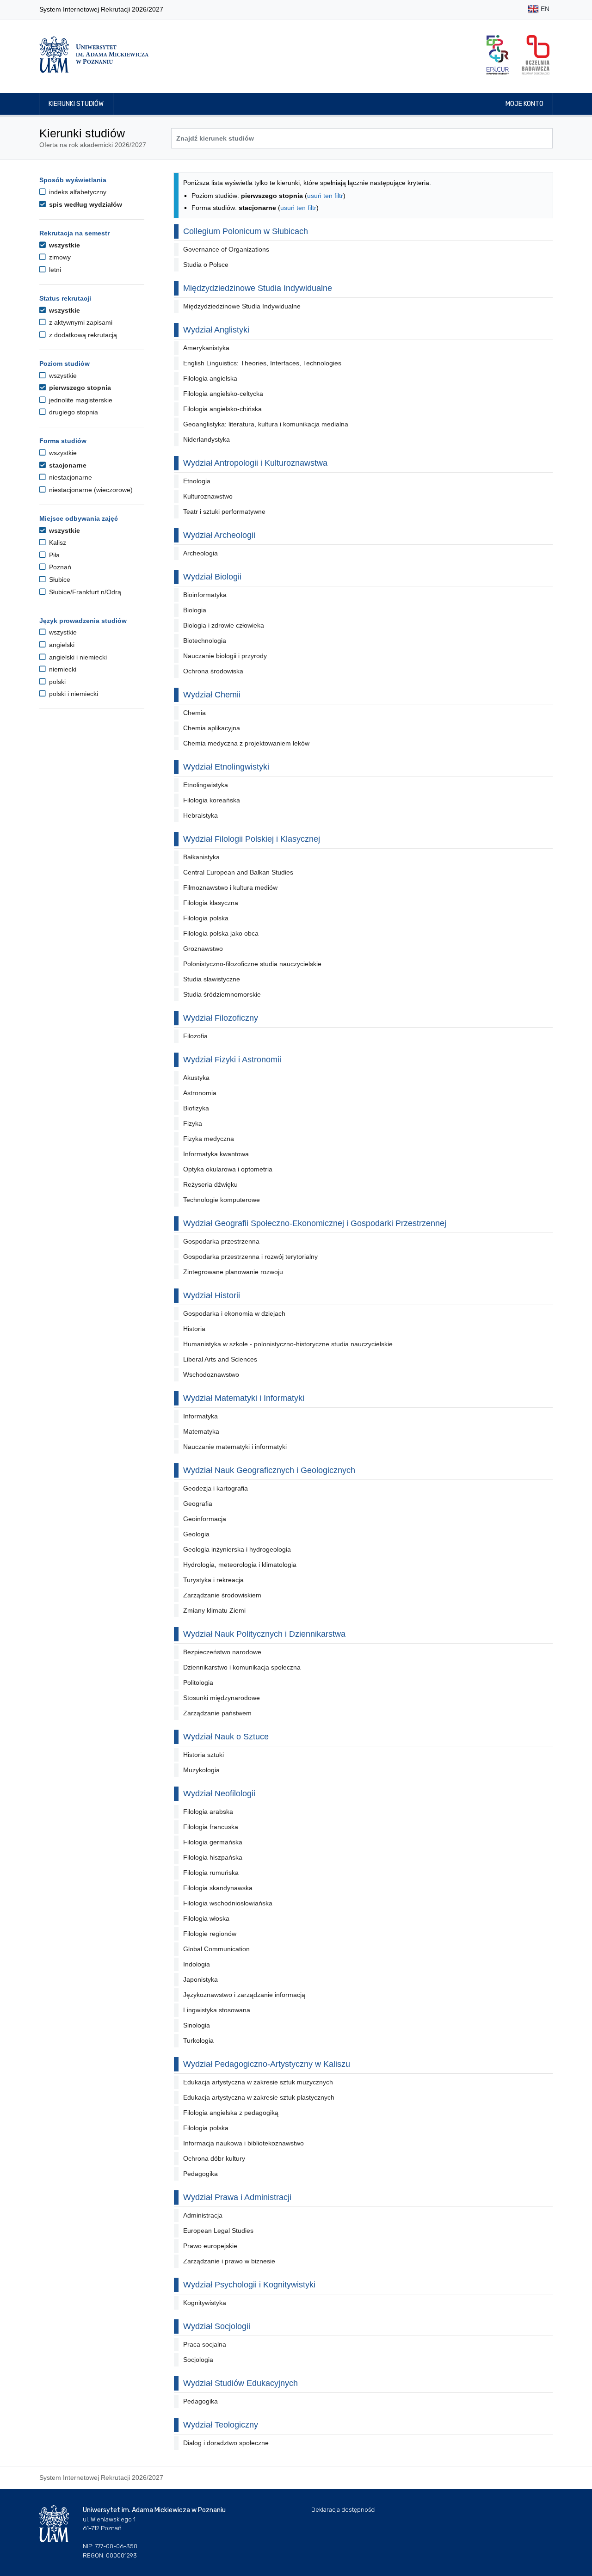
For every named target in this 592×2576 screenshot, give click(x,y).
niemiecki (62, 669)
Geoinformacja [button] (205, 1519)
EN (544, 9)
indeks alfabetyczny (77, 192)
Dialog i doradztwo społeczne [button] (226, 2443)
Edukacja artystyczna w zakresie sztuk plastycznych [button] (259, 2097)
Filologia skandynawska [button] (218, 1888)
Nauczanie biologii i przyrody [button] (225, 656)
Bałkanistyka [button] (201, 857)
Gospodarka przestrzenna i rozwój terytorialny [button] (250, 1257)
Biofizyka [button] (196, 1108)
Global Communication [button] (216, 1949)
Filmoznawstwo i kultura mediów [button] (230, 887)
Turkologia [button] (198, 2040)
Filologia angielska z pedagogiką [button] (231, 2113)
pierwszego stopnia (79, 388)
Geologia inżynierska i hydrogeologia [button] (237, 1549)
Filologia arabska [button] (208, 1812)
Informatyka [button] (200, 1416)
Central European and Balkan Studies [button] (238, 872)
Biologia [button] (195, 610)
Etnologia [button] (197, 481)
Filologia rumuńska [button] (211, 1873)
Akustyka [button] (196, 1078)
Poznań (59, 567)
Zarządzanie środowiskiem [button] (222, 1595)
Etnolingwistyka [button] (206, 785)
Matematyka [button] (201, 1431)
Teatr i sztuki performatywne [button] (224, 512)
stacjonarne (67, 465)
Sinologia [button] (197, 2025)
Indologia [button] (197, 1964)
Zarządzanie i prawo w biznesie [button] (229, 2261)
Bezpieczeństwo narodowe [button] (222, 1652)
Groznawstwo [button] (203, 949)
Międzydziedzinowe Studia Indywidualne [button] (242, 306)
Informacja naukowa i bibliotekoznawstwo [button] (244, 2143)
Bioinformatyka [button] (205, 595)
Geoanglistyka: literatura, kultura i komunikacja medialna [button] (266, 424)
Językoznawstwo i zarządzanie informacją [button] (244, 1995)
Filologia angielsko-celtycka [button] (223, 394)
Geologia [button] (196, 1534)
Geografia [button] (198, 1504)
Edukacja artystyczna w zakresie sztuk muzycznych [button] (258, 2082)
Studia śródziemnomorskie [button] (222, 994)
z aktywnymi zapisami (80, 322)
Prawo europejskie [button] (210, 2246)
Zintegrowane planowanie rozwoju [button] (233, 1272)
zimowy (59, 257)
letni (54, 270)
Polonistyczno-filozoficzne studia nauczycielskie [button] (252, 964)
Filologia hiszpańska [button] (213, 1857)
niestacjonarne (70, 477)
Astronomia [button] (200, 1093)
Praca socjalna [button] (205, 2344)
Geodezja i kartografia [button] (216, 1488)
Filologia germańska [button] (213, 1842)
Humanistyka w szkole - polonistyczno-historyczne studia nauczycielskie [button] (288, 1344)
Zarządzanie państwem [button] (217, 1713)
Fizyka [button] (193, 1123)
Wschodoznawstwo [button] (211, 1374)
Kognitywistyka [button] (205, 2303)
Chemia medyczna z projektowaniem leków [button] (246, 743)
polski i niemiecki (73, 694)
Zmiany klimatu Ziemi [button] (214, 1610)
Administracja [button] (203, 2215)
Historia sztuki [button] (203, 1755)
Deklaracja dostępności (343, 2510)
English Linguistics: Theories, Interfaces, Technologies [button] (262, 363)
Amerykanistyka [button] (206, 348)
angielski (61, 645)
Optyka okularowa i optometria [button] (228, 1169)
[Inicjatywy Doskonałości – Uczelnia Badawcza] (536, 55)
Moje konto (524, 104)
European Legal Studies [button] (218, 2231)
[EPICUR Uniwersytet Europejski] (498, 55)
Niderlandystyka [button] (207, 439)
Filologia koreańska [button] (212, 800)
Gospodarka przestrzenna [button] (221, 1241)
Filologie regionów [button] (210, 1934)
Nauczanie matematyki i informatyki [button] (235, 1447)
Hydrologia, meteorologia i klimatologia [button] (240, 1565)
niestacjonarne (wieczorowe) (90, 490)
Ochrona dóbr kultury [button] (214, 2158)
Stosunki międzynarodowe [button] (222, 1698)
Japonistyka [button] (200, 1979)
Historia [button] (194, 1329)
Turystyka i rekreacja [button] (213, 1580)
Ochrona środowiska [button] (213, 671)
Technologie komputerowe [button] (222, 1200)
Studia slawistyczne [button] (212, 979)
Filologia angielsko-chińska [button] (222, 409)
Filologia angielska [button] (210, 378)
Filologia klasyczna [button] (211, 903)
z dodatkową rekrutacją (82, 335)
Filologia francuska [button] (211, 1827)
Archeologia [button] (200, 553)
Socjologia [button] (198, 2360)
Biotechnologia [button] (205, 641)
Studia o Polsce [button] (206, 265)
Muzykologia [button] (201, 1770)
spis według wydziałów (85, 204)
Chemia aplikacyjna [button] (212, 728)
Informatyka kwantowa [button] (216, 1154)
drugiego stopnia (73, 412)
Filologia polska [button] (206, 918)
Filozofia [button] (195, 1036)
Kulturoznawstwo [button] (208, 496)
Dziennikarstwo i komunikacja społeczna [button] (242, 1667)
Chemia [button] (194, 713)
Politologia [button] (198, 1682)
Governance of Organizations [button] (226, 249)
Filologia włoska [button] (206, 1918)
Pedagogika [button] (200, 2174)
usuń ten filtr (325, 196)
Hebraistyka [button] (200, 815)
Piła (53, 555)
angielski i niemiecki (77, 657)
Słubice (59, 579)
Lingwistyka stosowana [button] (217, 2010)
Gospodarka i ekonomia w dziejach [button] (234, 1313)
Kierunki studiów (76, 104)
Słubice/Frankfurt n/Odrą (84, 592)
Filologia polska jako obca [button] (221, 933)
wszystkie (64, 245)
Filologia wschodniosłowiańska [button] (228, 1903)
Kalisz (57, 542)
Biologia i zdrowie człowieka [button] (224, 625)
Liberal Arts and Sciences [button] (220, 1359)
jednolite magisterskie (80, 400)
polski (56, 682)
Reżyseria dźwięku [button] (210, 1184)
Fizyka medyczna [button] (209, 1139)
